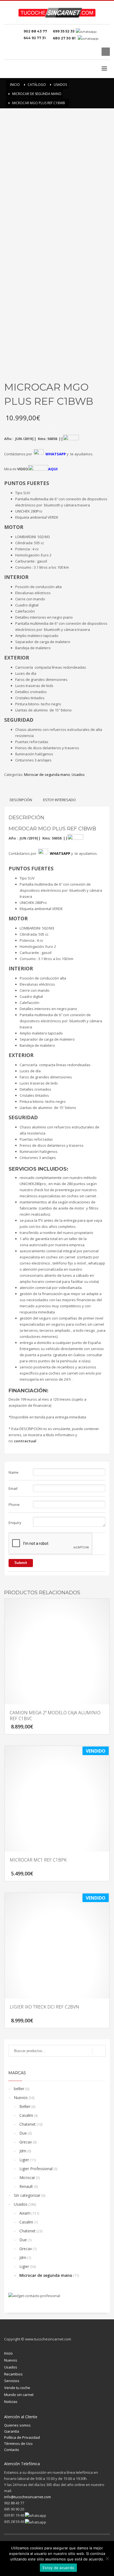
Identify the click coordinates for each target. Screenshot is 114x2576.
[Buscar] (99, 2051)
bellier (19, 2089)
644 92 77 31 (35, 38)
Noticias (11, 2402)
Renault (26, 2186)
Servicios (12, 2381)
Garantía (12, 2431)
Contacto (12, 2450)
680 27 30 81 (65, 38)
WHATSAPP (56, 454)
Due (23, 2133)
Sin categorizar (27, 2195)
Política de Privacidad (22, 2437)
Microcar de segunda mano (47, 774)
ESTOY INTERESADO (59, 800)
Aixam (25, 2213)
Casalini (26, 2115)
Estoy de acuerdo (58, 2568)
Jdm (23, 2151)
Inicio (8, 2353)
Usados (78, 774)
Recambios (13, 2374)
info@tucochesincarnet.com (28, 2497)
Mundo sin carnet (19, 2395)
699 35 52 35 (64, 31)
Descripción (21, 800)
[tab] (21, 800)
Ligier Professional (36, 2169)
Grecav (26, 2142)
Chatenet (28, 2124)
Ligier (24, 2160)
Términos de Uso (18, 2443)
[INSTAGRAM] (85, 52)
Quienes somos (17, 2425)
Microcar (27, 2178)
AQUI (53, 469)
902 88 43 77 (36, 31)
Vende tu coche (17, 2388)
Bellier (25, 2106)
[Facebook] (77, 52)
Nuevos (21, 2097)
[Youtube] (93, 52)
